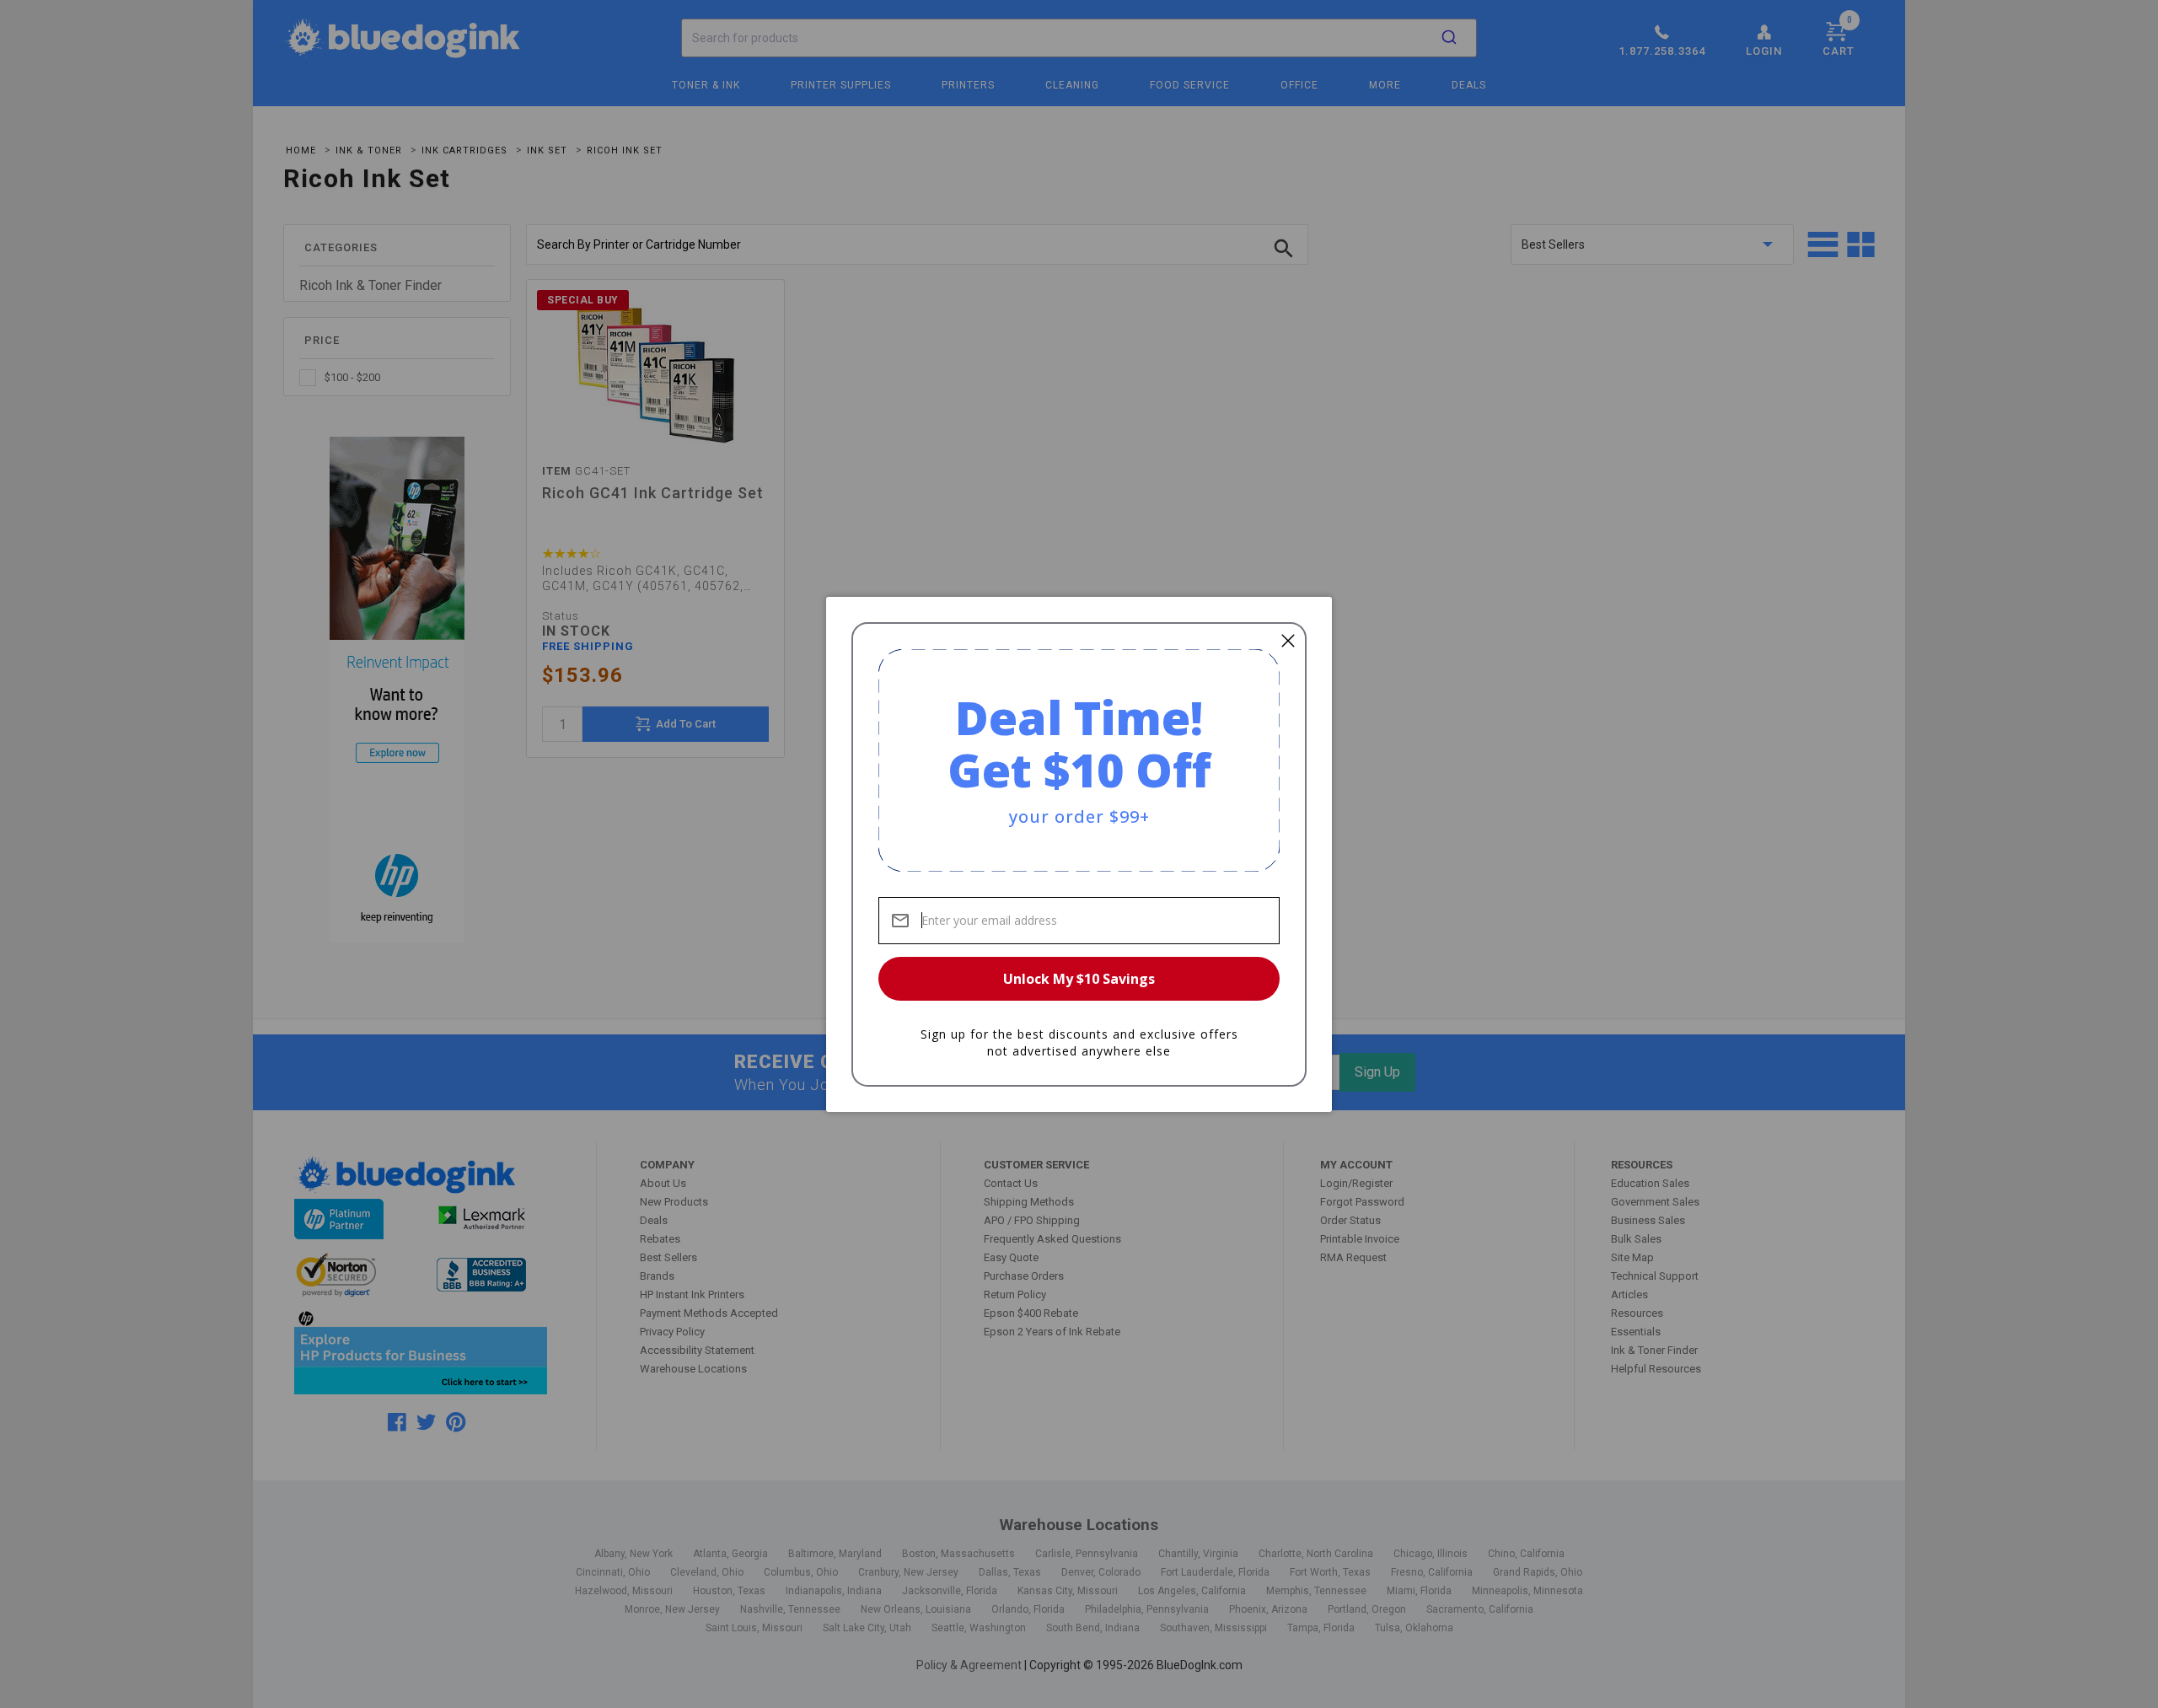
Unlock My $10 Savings (1079, 979)
